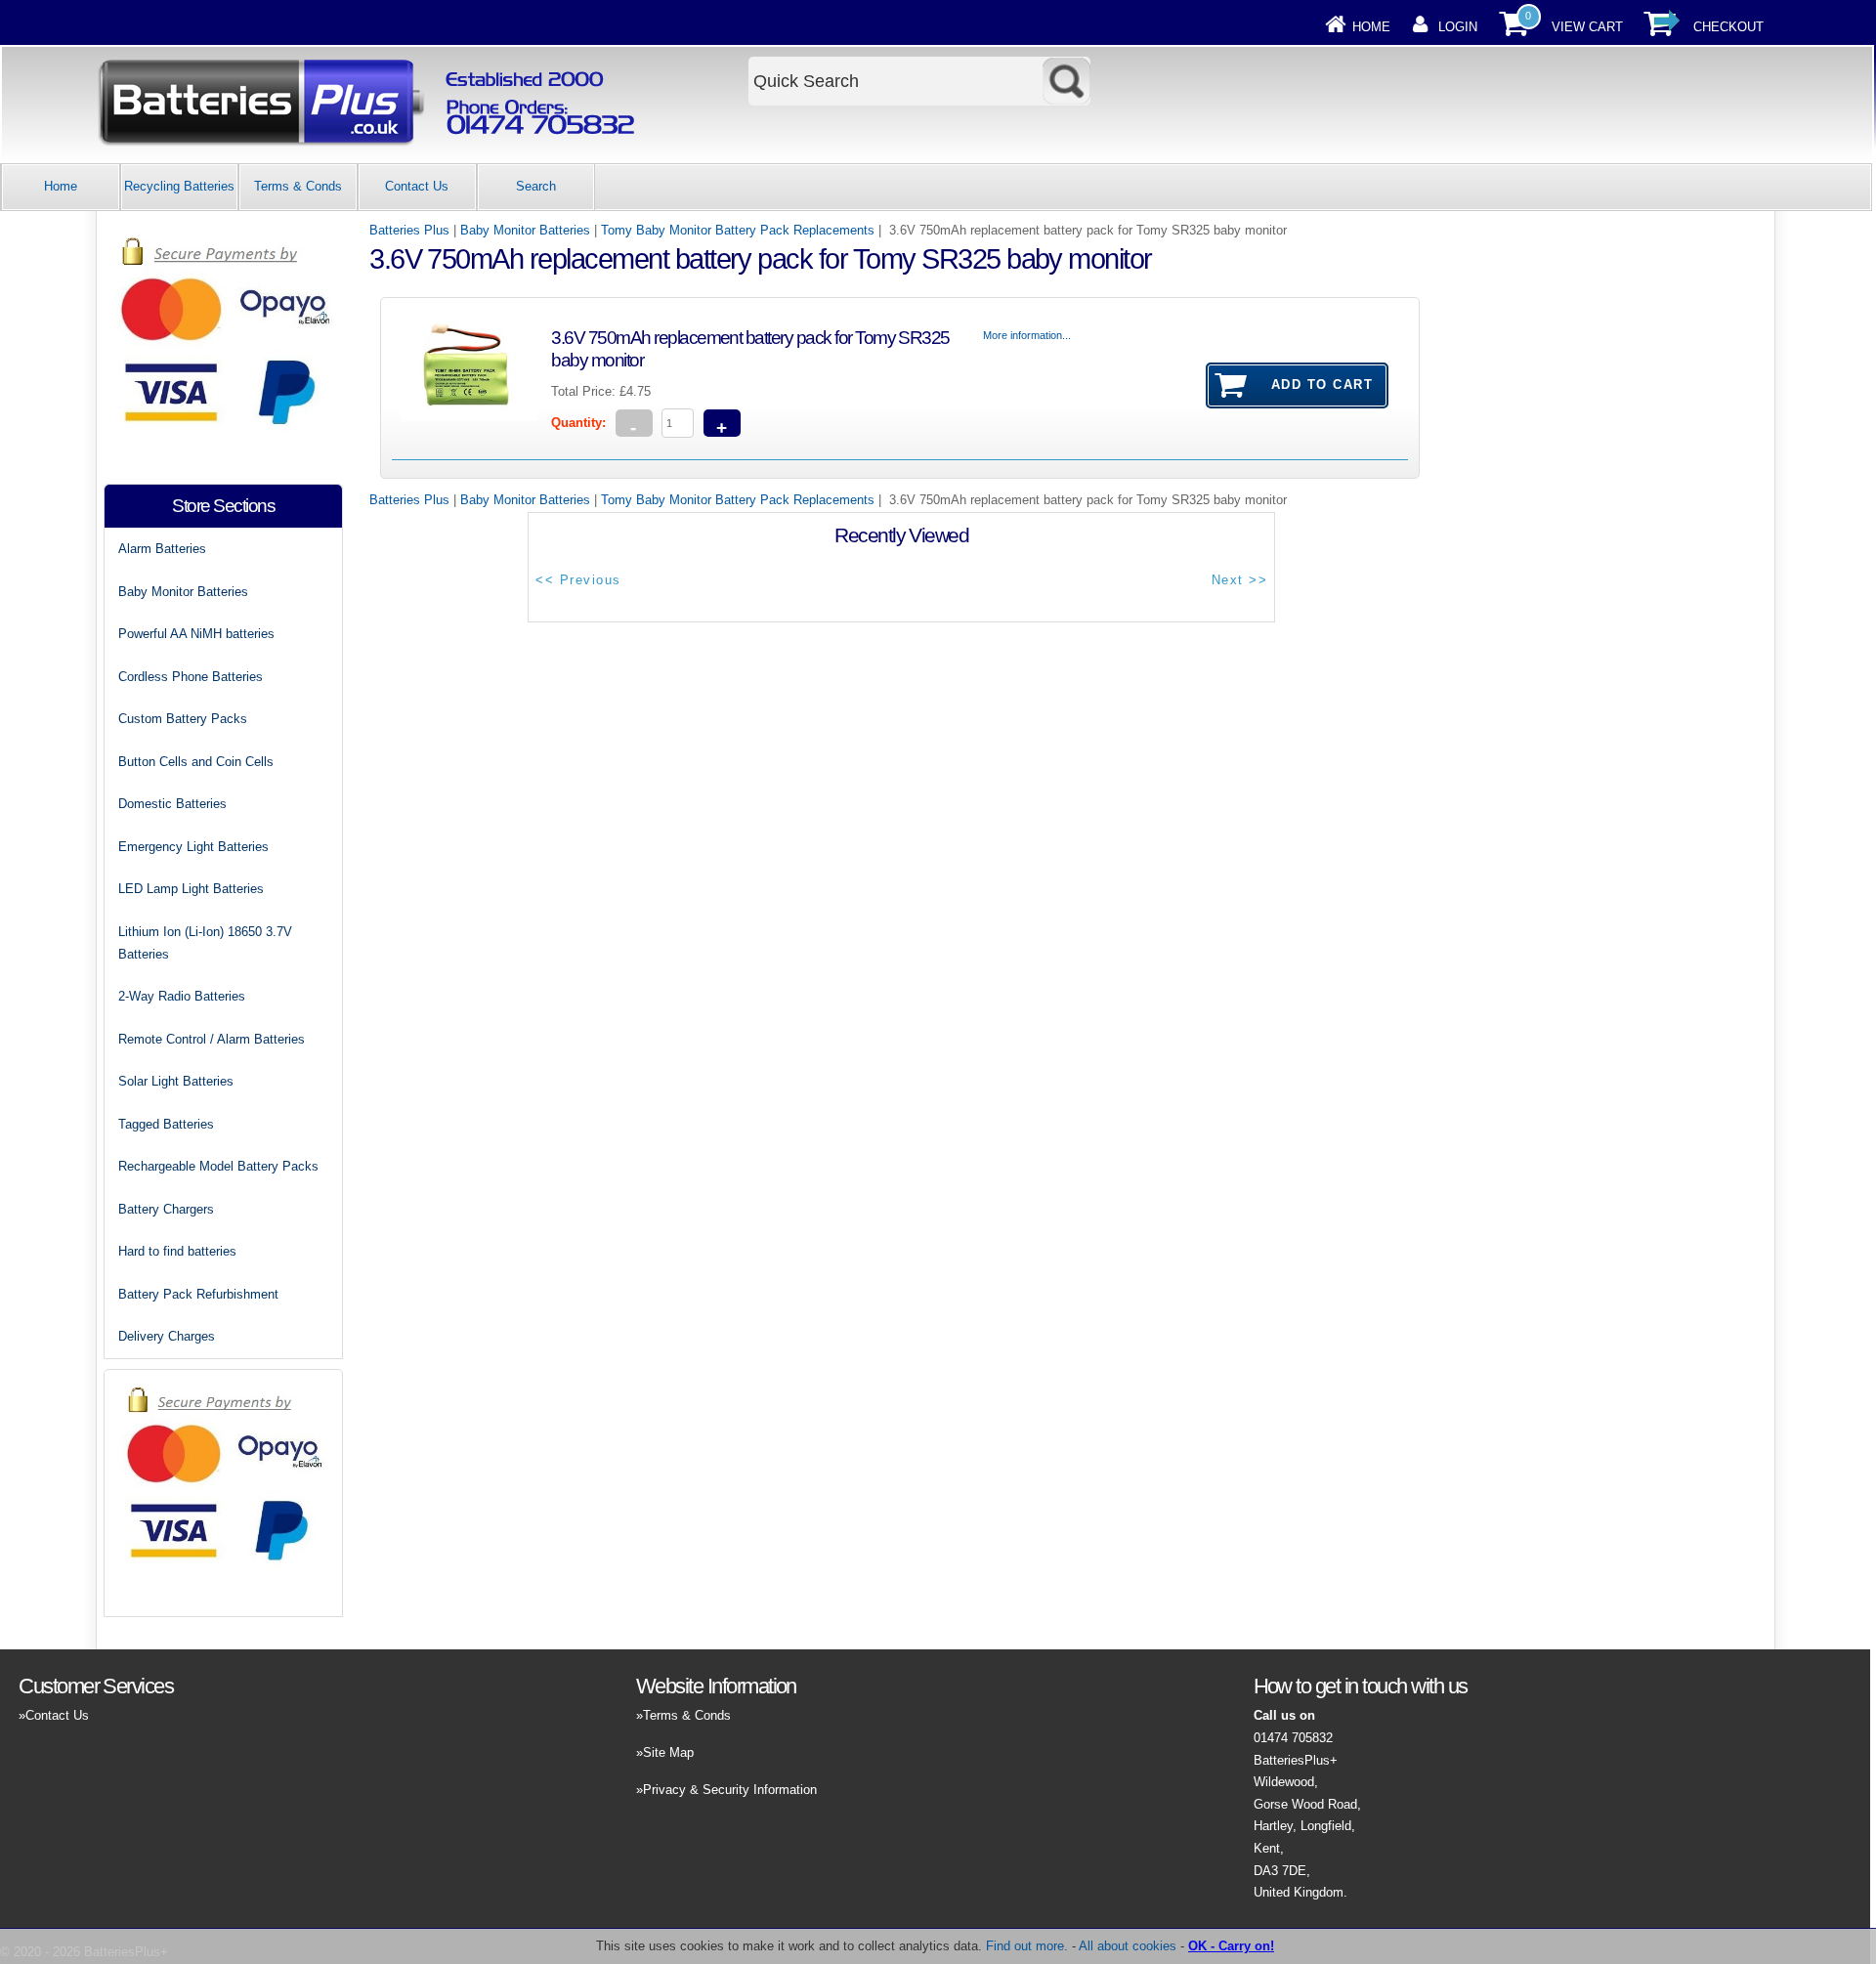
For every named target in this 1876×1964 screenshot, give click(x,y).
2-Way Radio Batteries (182, 996)
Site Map (668, 1752)
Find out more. (1027, 1946)
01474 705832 (1293, 1738)
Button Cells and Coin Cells (196, 762)
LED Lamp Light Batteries (191, 889)
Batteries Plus (409, 230)
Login (1458, 27)
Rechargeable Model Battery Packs (218, 1166)
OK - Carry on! (1231, 1946)
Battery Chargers (166, 1209)
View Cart (1587, 27)
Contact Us (417, 186)
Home (1371, 27)
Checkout (1728, 27)
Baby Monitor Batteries (525, 230)
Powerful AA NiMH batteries (196, 634)
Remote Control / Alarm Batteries (212, 1039)
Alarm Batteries (162, 549)
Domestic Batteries (172, 804)
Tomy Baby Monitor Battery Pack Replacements (738, 230)
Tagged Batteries (166, 1124)
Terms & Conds (298, 186)
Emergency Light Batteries (193, 847)
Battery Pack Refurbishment (198, 1294)
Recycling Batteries (179, 186)
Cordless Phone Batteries (191, 677)
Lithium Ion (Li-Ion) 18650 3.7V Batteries (205, 943)
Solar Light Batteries (176, 1081)
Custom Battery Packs (183, 719)
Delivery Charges (167, 1336)
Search (536, 186)
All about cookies (1128, 1946)
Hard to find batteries (177, 1251)
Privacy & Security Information (730, 1790)
